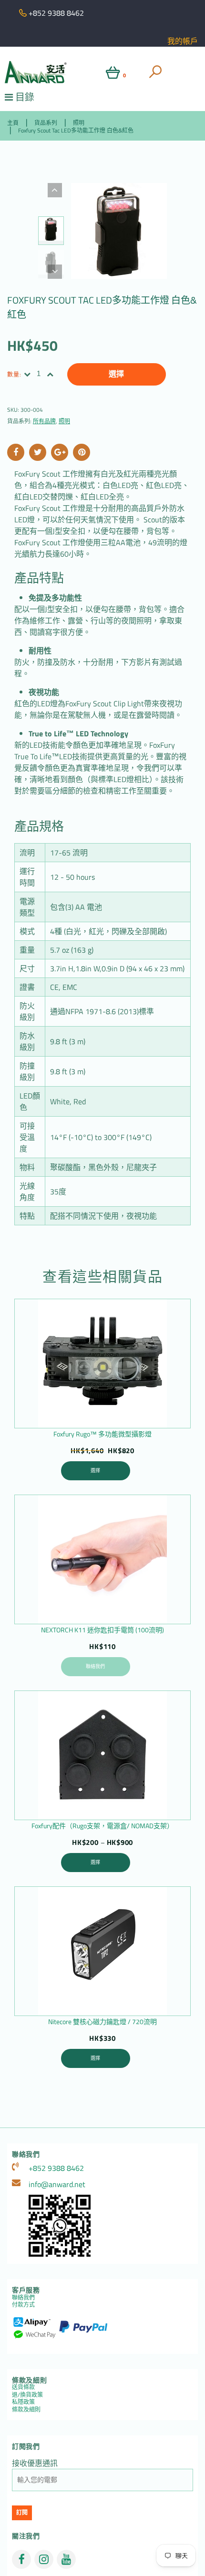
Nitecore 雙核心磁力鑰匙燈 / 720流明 (102, 2021)
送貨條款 (23, 2387)
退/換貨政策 (27, 2395)
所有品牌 (44, 421)
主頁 (13, 123)
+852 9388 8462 (56, 2168)
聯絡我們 (95, 1666)
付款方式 (23, 2305)
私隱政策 (23, 2402)
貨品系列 (46, 123)
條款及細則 (26, 2409)
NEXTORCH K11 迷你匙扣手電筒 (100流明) (102, 1630)
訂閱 (22, 2513)
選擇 (116, 374)
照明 (79, 123)
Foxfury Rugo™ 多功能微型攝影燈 (102, 1434)
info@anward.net (57, 2184)
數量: (15, 374)
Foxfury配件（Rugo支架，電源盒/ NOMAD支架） (102, 1826)
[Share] (16, 452)
